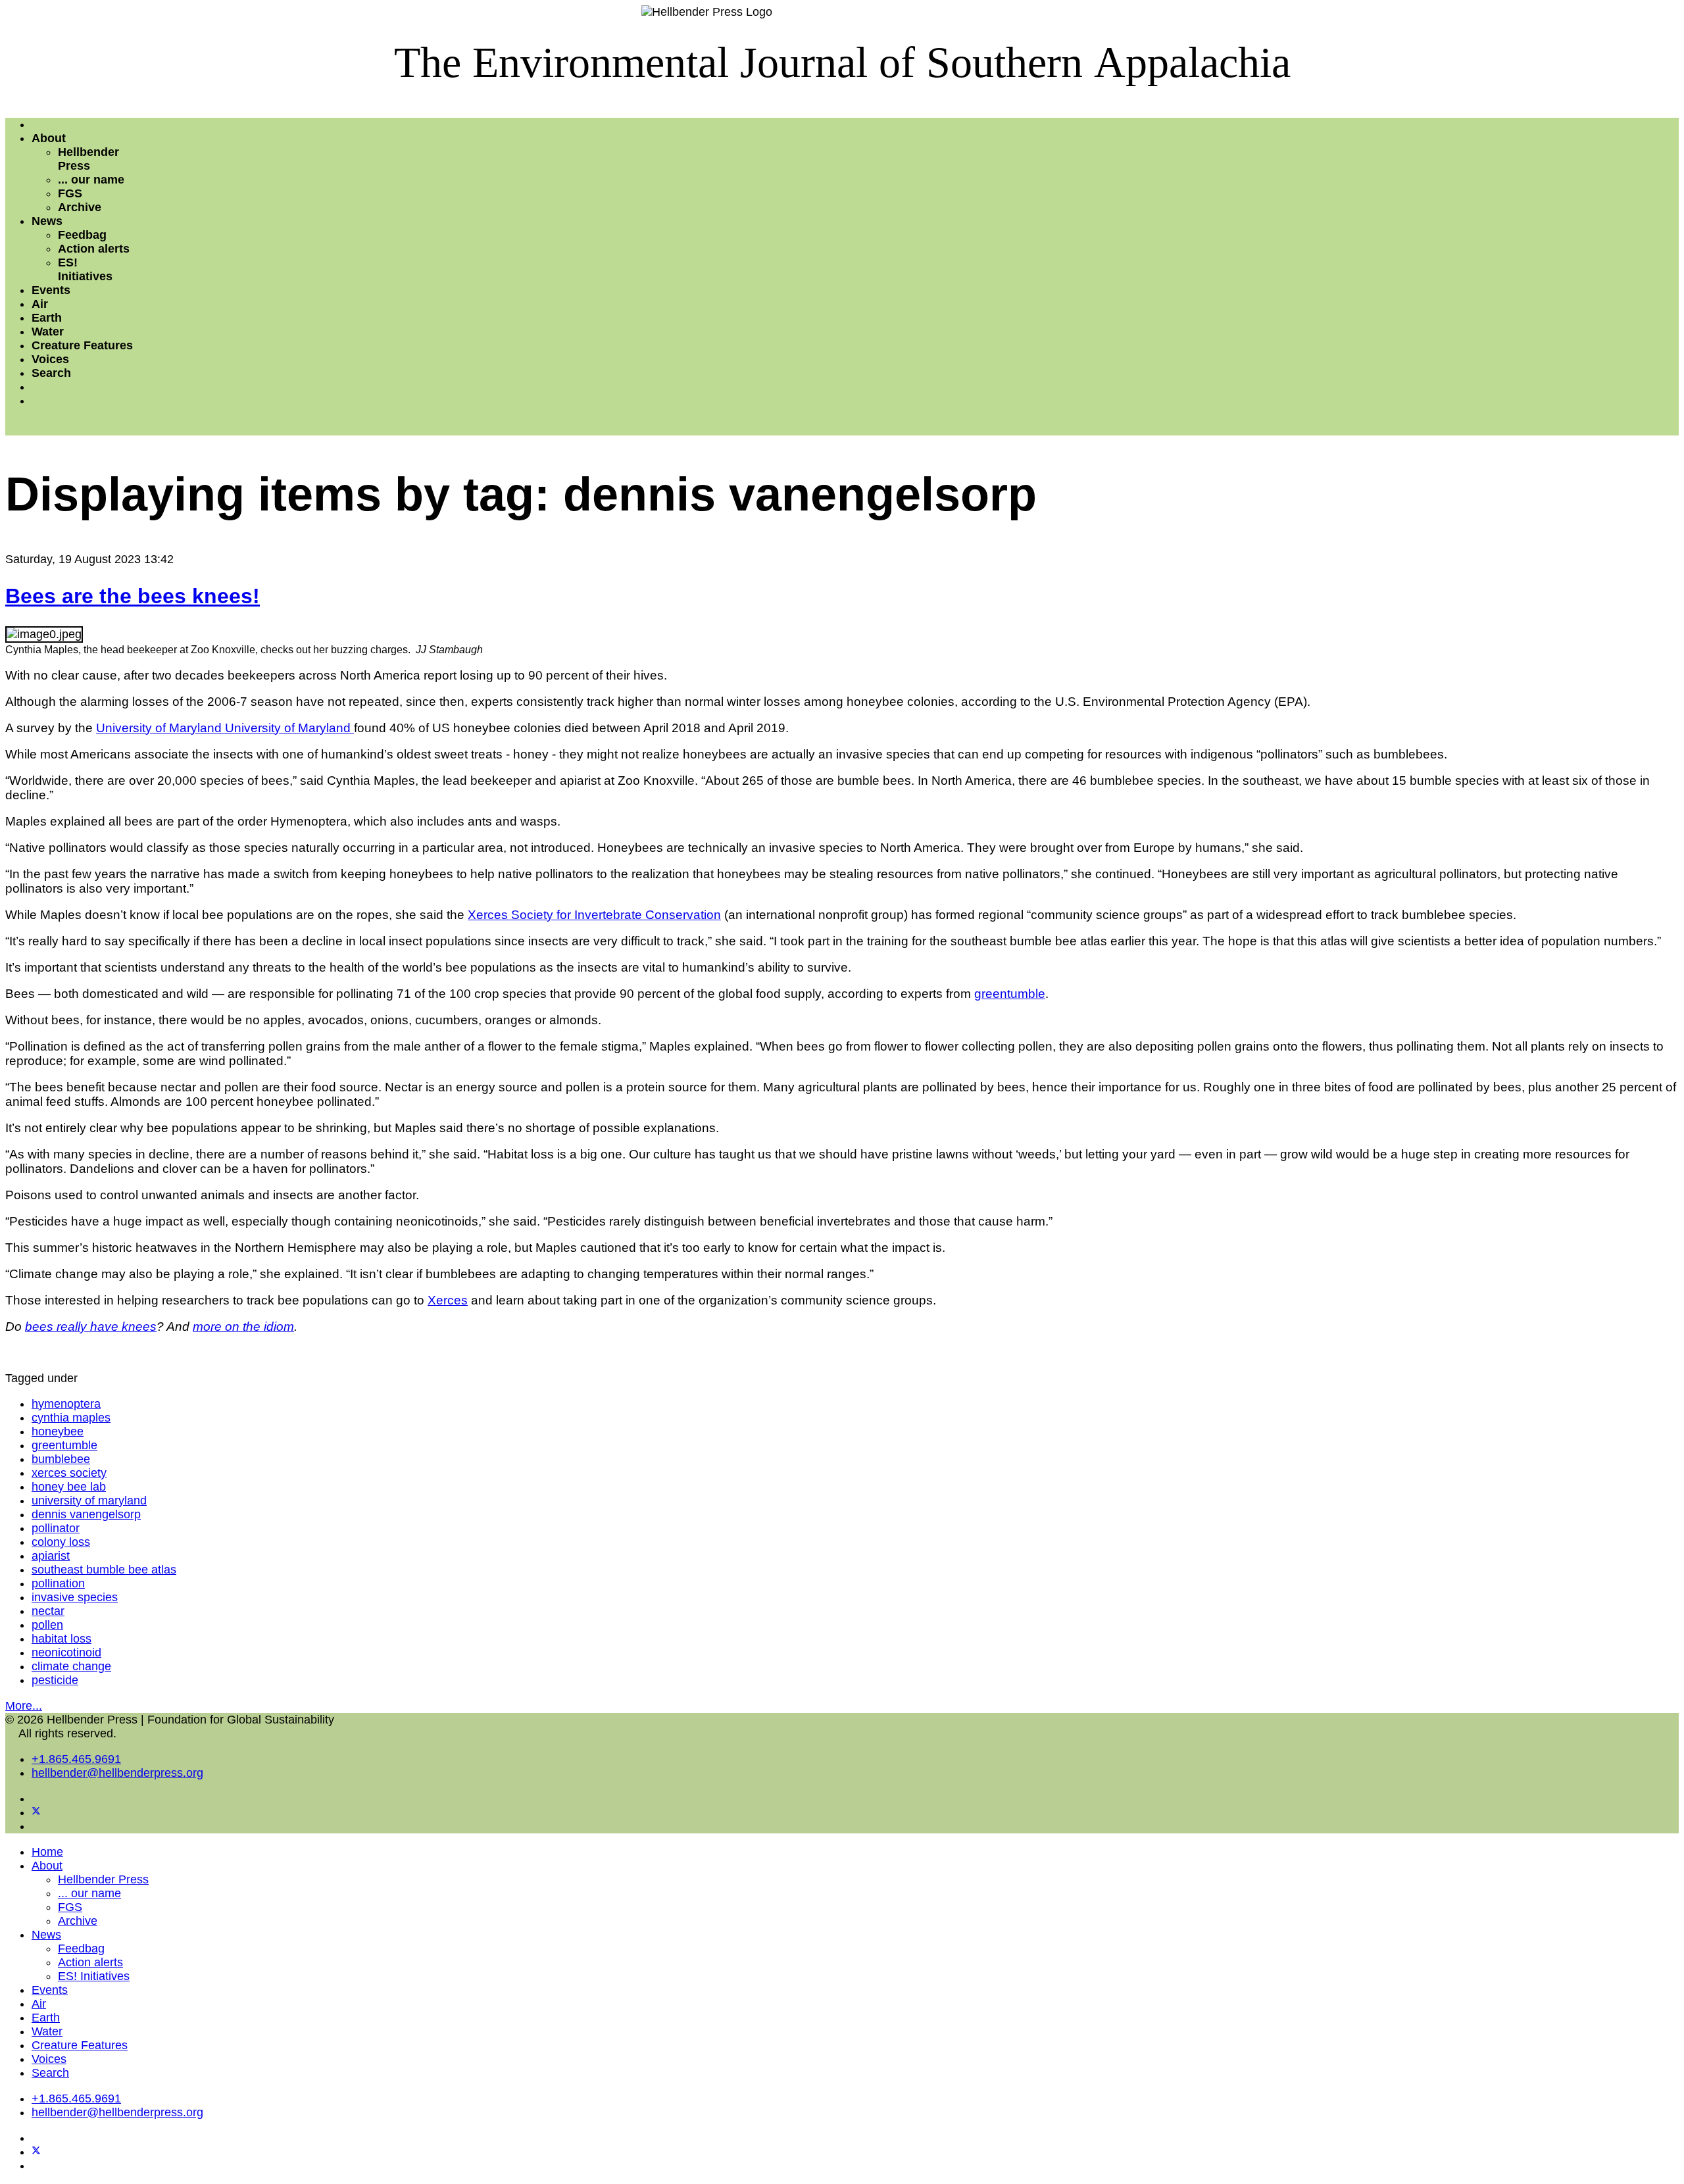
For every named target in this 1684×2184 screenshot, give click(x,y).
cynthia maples (71, 1418)
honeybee (58, 1431)
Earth (47, 318)
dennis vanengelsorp (86, 1514)
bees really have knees (91, 1327)
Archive (80, 207)
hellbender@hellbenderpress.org (117, 1773)
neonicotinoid (66, 1652)
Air (40, 304)
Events (51, 290)
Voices (50, 359)
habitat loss (62, 1639)
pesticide (55, 1680)
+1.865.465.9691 (76, 1759)
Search (51, 373)
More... (24, 1706)
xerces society (69, 1473)
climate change (71, 1666)
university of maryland (89, 1501)
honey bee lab (69, 1487)
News (47, 221)
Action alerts (94, 249)
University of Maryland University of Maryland (225, 728)
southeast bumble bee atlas (104, 1570)
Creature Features (82, 345)
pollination (58, 1583)
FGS (70, 193)
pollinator (56, 1528)
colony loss (61, 1542)
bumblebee (61, 1459)
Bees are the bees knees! (133, 596)
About (49, 138)
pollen (47, 1625)
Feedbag (82, 235)
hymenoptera (66, 1404)
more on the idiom (243, 1327)
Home (47, 1852)
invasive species (75, 1597)
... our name (91, 180)
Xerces (448, 1300)
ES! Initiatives (85, 269)
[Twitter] (36, 1812)
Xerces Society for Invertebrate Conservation (594, 915)
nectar (48, 1611)
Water (48, 332)
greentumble (1010, 994)
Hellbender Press (88, 159)
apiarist (51, 1556)
